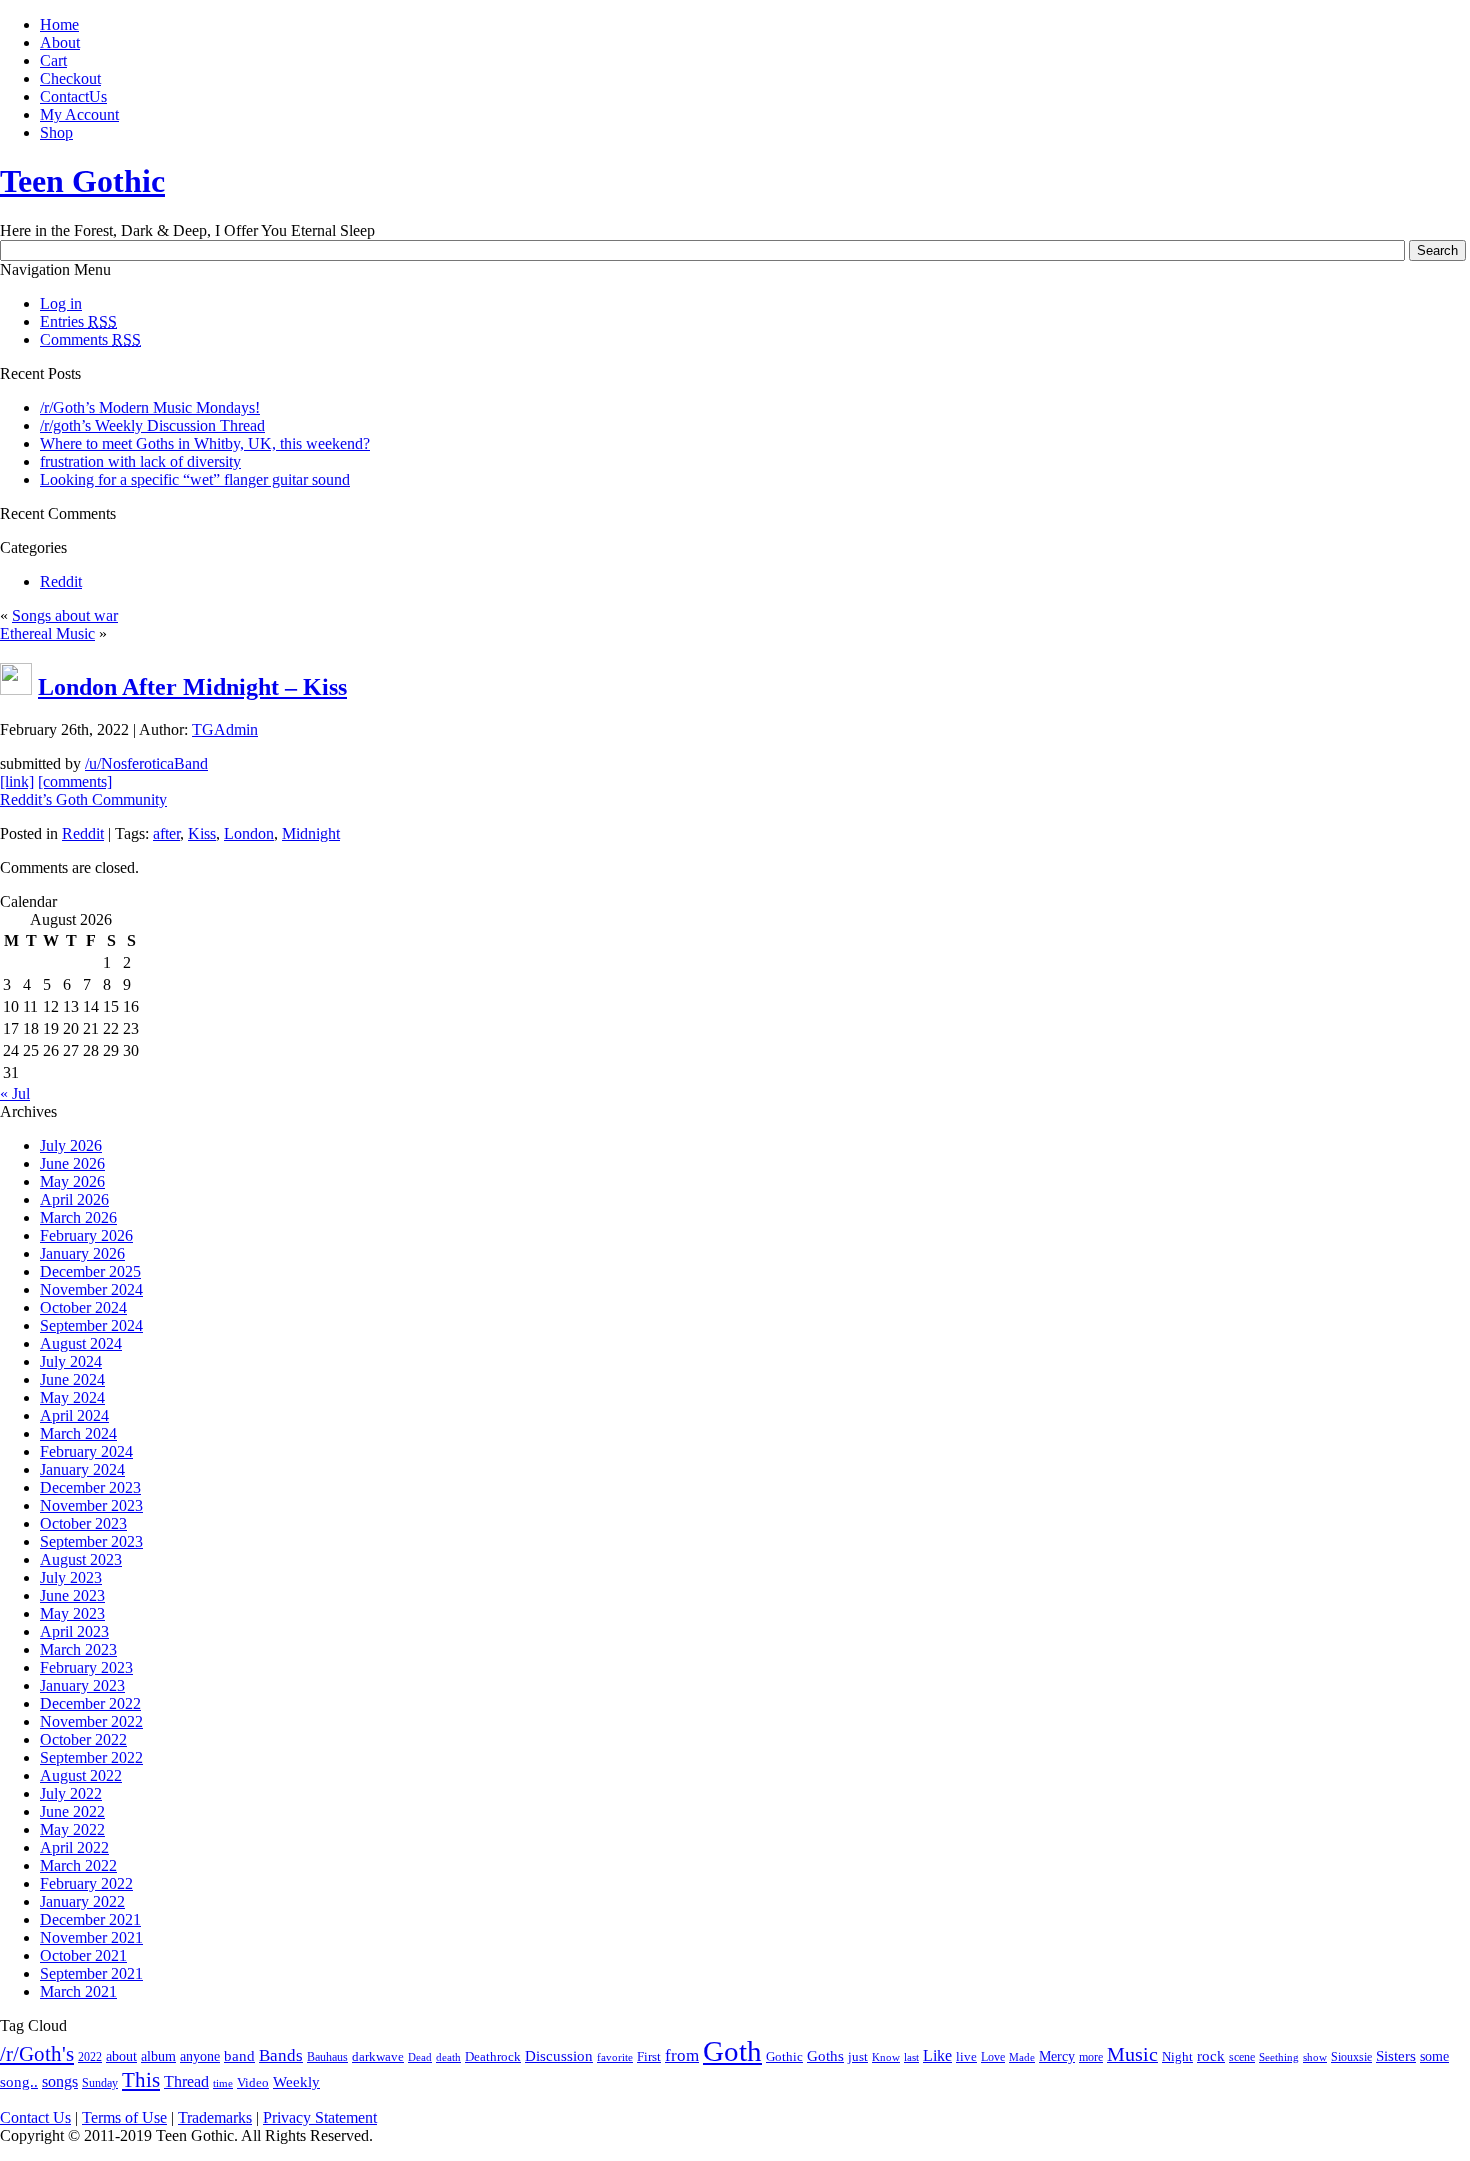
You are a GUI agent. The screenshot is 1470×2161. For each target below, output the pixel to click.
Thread (186, 2081)
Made (1022, 2057)
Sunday (100, 2083)
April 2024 (74, 1415)
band (239, 2056)
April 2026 (74, 1199)
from (682, 2055)
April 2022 (74, 1847)
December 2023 (90, 1487)
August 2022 (81, 1775)
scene (1242, 2057)
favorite (615, 2057)
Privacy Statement (320, 2117)
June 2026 (72, 1163)
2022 (90, 2057)
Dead (420, 2057)
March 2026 (78, 1217)
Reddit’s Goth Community (83, 799)
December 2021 (90, 1919)
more (1091, 2057)
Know (886, 2057)
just (858, 2056)
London (249, 833)
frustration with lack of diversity (140, 461)
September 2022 (91, 1757)
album (158, 2056)
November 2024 (91, 1289)
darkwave (378, 2056)
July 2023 (71, 1577)
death (448, 2057)
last (911, 2057)
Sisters (1396, 2056)
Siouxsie (1351, 2057)
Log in (61, 303)
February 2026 (86, 1235)
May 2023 (72, 1613)
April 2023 (74, 1631)
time (223, 2083)
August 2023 (81, 1559)
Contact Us (35, 2117)
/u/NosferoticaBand (146, 763)
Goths (825, 2056)
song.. (19, 2082)
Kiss (202, 833)
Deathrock (493, 2057)
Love (993, 2057)
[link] (17, 781)
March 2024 (78, 1433)
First (649, 2057)
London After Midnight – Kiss (192, 687)
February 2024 (86, 1451)
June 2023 (72, 1595)
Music (1132, 2054)
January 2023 (82, 1685)
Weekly (296, 2082)
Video (253, 2083)
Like (937, 2055)
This (141, 2080)
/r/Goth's (37, 2054)
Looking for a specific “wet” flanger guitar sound (195, 479)
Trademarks (215, 2117)
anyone (200, 2056)
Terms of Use (124, 2117)
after (166, 833)
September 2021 (91, 1973)
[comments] (75, 781)
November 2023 (91, 1505)
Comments (90, 339)
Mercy (1057, 2056)
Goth (732, 2051)
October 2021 (83, 1955)
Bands (281, 2055)
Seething (1279, 2057)
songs (60, 2081)
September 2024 (91, 1325)
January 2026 (82, 1253)
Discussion (559, 2056)
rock (1211, 2056)
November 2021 (91, 1937)
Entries (78, 321)
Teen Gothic (82, 181)
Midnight (311, 833)
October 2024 (83, 1307)
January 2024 (82, 1469)
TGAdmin (225, 729)
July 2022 (71, 1793)
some (1434, 2056)
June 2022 (72, 1811)
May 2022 (72, 1829)
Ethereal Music (47, 633)
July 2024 (71, 1361)
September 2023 (91, 1541)
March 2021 (78, 1991)
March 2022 (78, 1865)
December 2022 (90, 1703)
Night (1177, 2056)
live (966, 2056)
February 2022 (86, 1883)
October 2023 (83, 1523)
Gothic (784, 2057)
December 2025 (90, 1271)
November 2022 (91, 1721)
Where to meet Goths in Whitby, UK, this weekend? (205, 443)
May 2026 (72, 1181)
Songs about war (65, 615)
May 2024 (72, 1397)
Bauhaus (327, 2057)
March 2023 (78, 1649)
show (1315, 2057)
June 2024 (72, 1379)
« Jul (15, 1093)
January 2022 (82, 1901)
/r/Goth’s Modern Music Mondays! (150, 407)
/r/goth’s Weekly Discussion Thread (152, 425)
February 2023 (86, 1667)
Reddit (61, 581)
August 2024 (81, 1343)
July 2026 (71, 1145)
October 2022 (83, 1739)
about (121, 2056)
